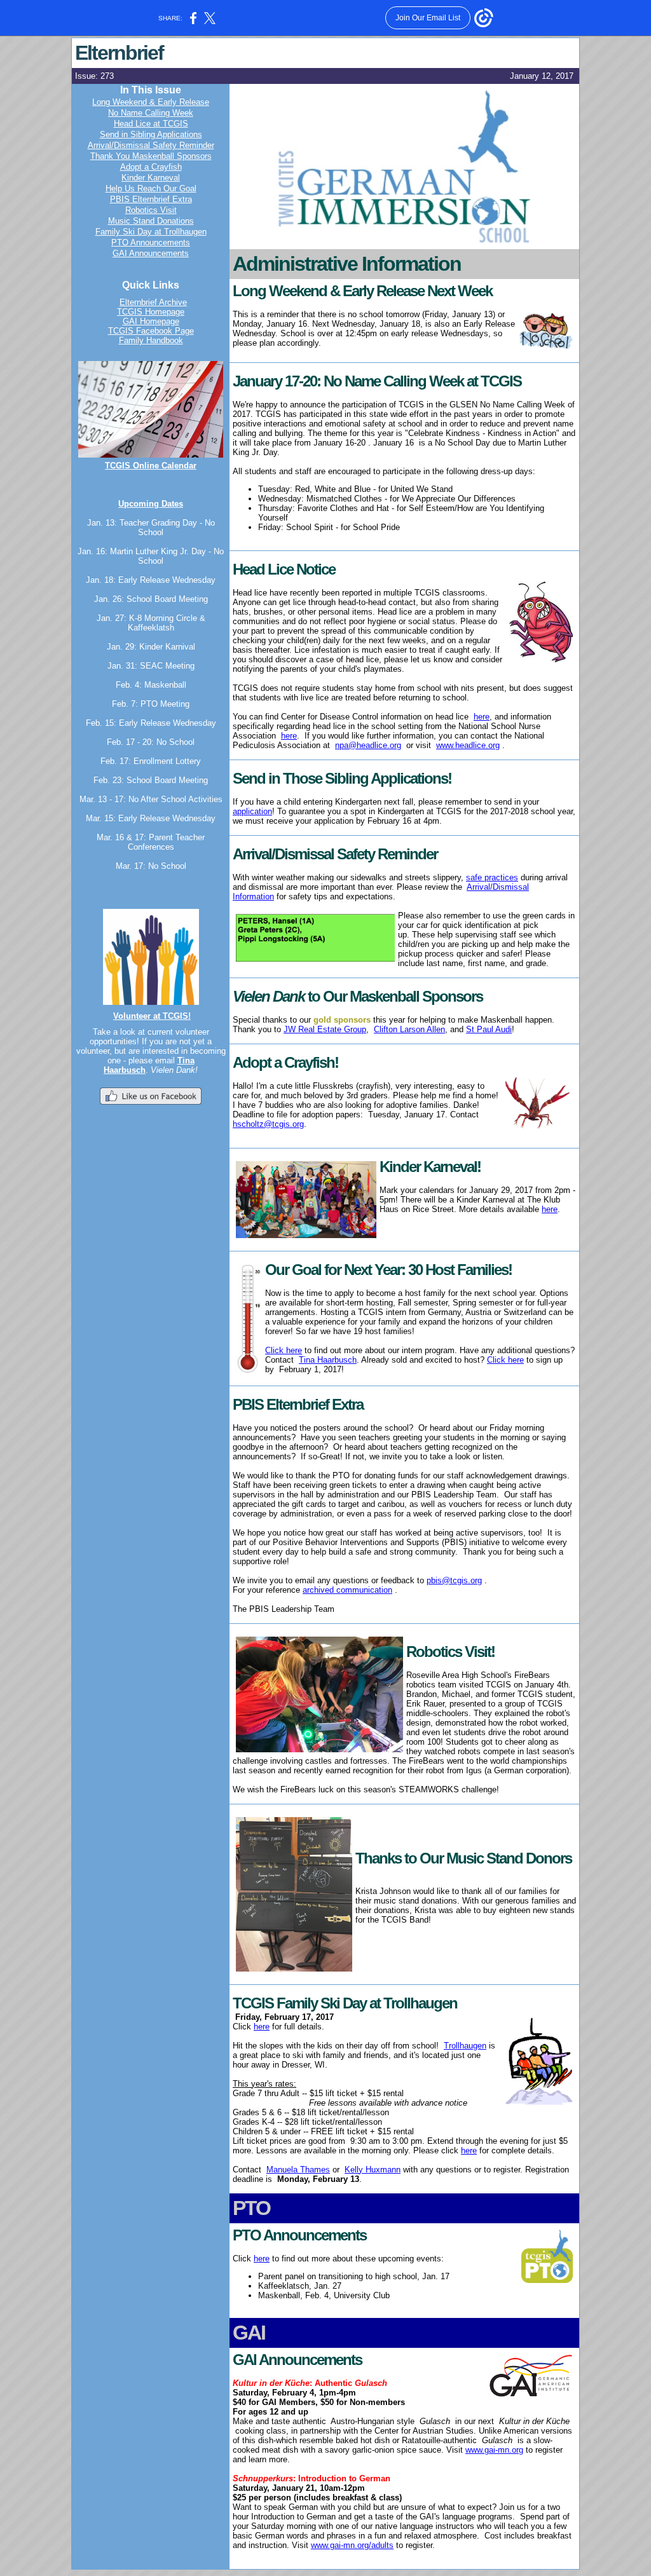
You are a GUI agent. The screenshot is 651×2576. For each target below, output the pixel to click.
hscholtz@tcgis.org (268, 1124)
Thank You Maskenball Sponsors (151, 156)
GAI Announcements (151, 253)
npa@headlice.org (368, 745)
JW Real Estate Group (325, 1029)
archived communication (347, 1590)
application (252, 811)
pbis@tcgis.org (454, 1580)
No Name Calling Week (151, 113)
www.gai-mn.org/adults (352, 2545)
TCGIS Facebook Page (151, 331)
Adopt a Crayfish (151, 167)
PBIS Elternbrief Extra (151, 199)
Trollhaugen (465, 2046)
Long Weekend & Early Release (151, 102)
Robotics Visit (151, 210)
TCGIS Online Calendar (151, 466)
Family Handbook (151, 340)
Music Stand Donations (151, 221)
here (482, 717)
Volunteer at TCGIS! (152, 1016)
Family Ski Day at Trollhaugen (151, 232)
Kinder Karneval (151, 178)
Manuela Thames (298, 2170)
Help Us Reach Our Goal (151, 188)
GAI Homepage (151, 321)
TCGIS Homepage (151, 312)
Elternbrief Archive (153, 302)
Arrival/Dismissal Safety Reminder (151, 145)
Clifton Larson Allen (409, 1029)
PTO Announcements (151, 242)
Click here (284, 1350)
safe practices (492, 877)
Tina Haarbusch (328, 1360)
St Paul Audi (489, 1029)
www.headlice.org (468, 745)
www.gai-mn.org (494, 2450)
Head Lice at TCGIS (151, 124)
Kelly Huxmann (373, 2170)
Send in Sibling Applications (151, 134)
